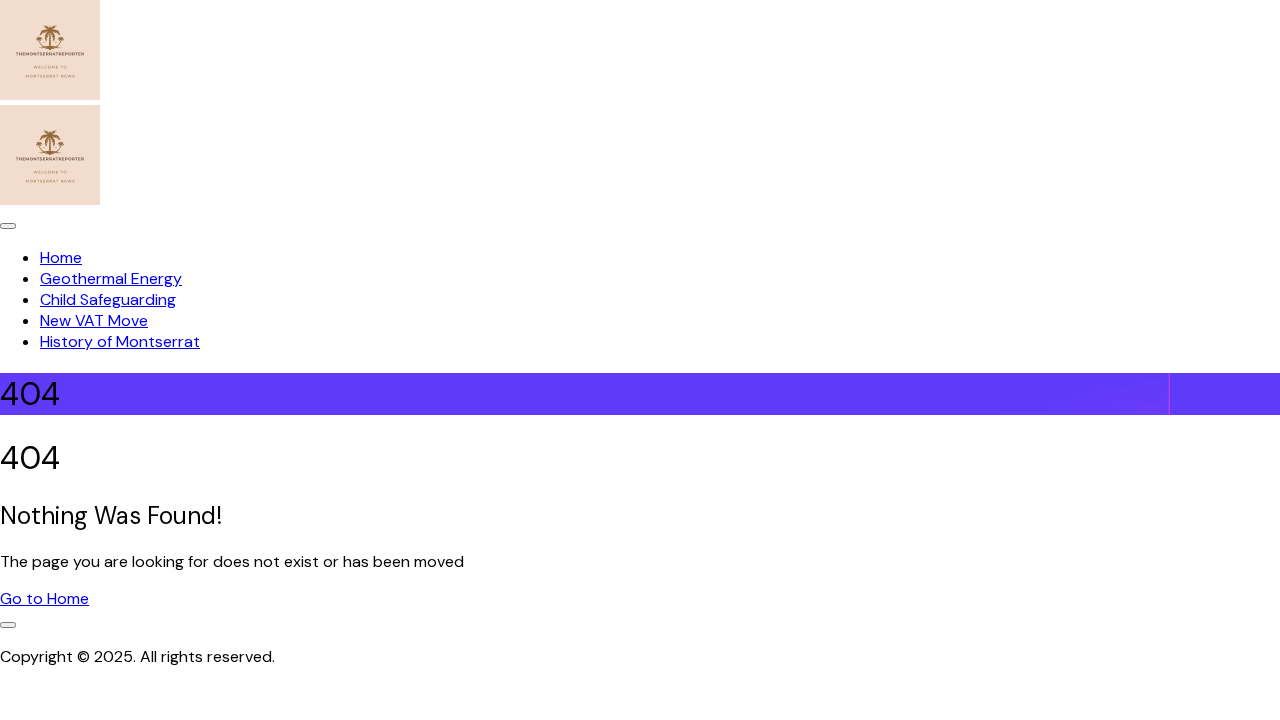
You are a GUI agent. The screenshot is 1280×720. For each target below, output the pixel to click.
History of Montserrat (120, 341)
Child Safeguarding (108, 299)
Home (61, 257)
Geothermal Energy (111, 278)
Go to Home (44, 598)
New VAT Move (94, 320)
